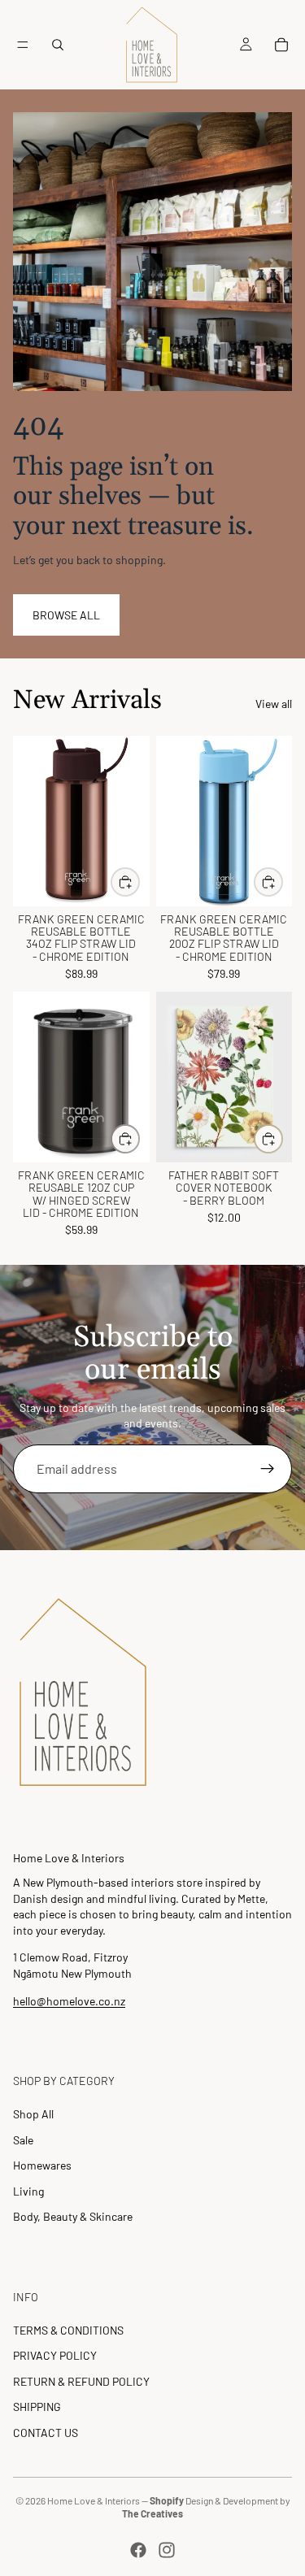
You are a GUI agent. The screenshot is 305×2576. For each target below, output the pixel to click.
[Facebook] (138, 2550)
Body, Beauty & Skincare (73, 2216)
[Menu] (23, 45)
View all (274, 704)
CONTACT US (46, 2433)
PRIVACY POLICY (55, 2355)
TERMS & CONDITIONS (68, 2330)
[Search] (58, 45)
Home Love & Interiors (94, 2500)
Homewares (42, 2165)
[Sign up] (268, 1469)
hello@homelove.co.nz (69, 2001)
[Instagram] (167, 2550)
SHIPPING (37, 2407)
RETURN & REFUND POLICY (81, 2381)
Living (28, 2191)
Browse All (66, 615)
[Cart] (281, 45)
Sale (23, 2140)
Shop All (33, 2114)
